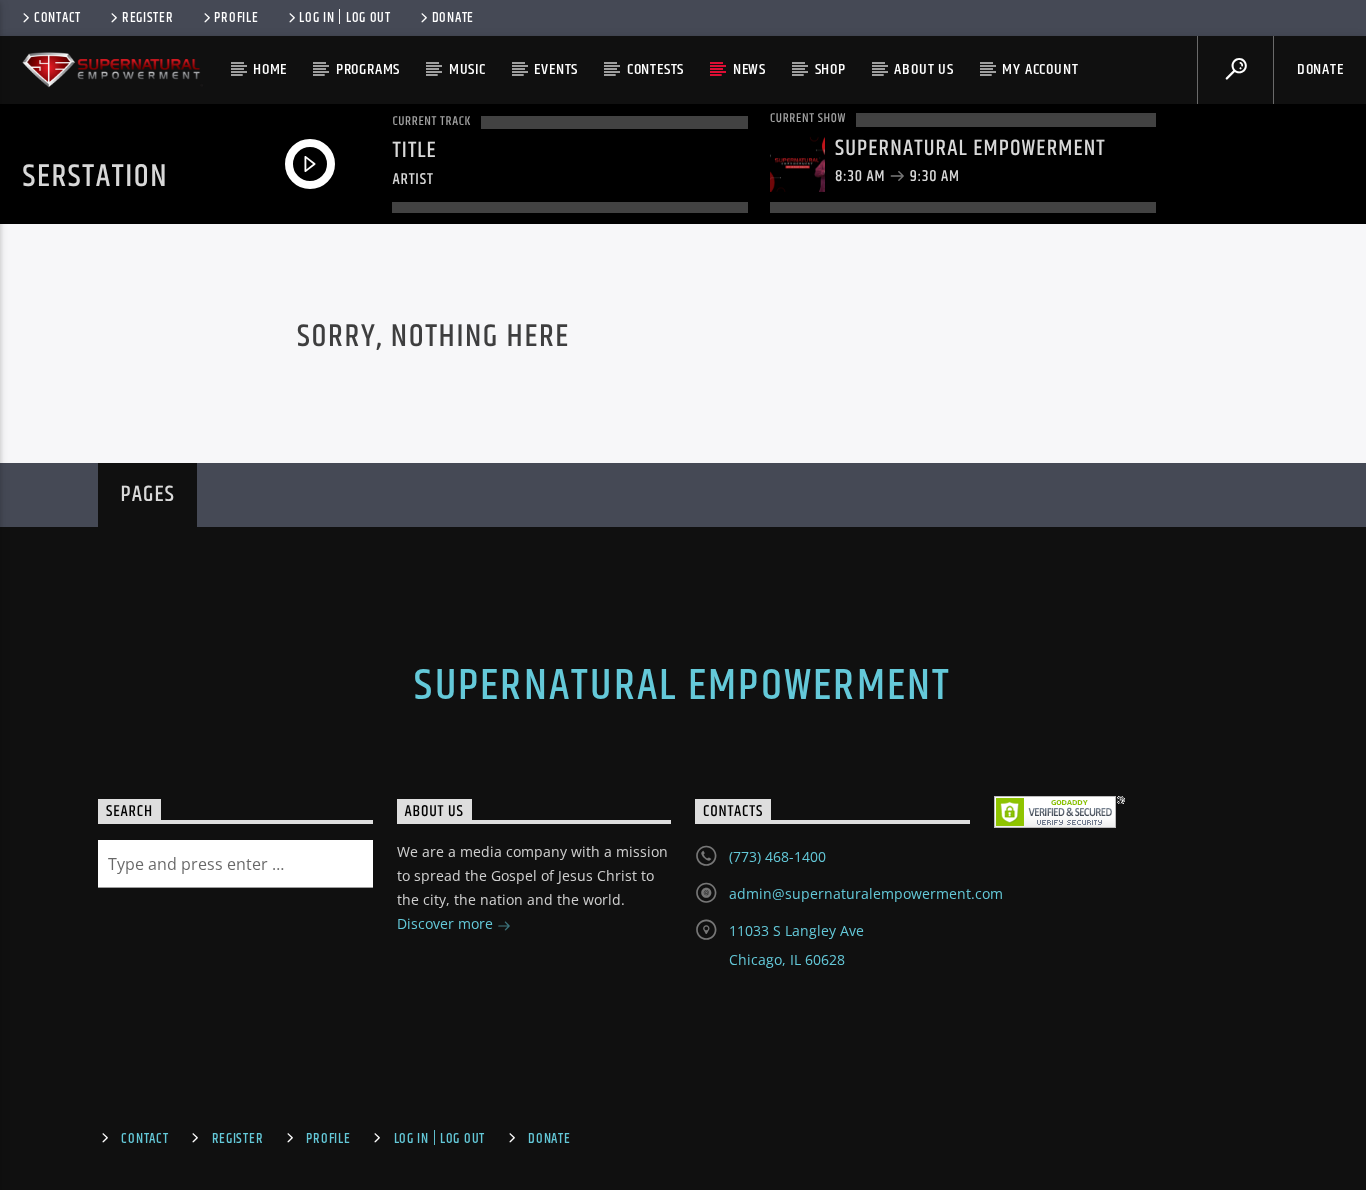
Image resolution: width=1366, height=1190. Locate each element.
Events (556, 69)
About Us (923, 69)
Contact (57, 18)
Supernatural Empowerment (682, 686)
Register (148, 18)
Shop (830, 69)
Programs (368, 69)
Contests (655, 69)
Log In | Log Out (345, 18)
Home (270, 69)
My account (1040, 69)
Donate (453, 18)
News (749, 69)
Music (467, 69)
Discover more (447, 923)
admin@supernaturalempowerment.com (866, 893)
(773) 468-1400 (777, 856)
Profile (236, 18)
